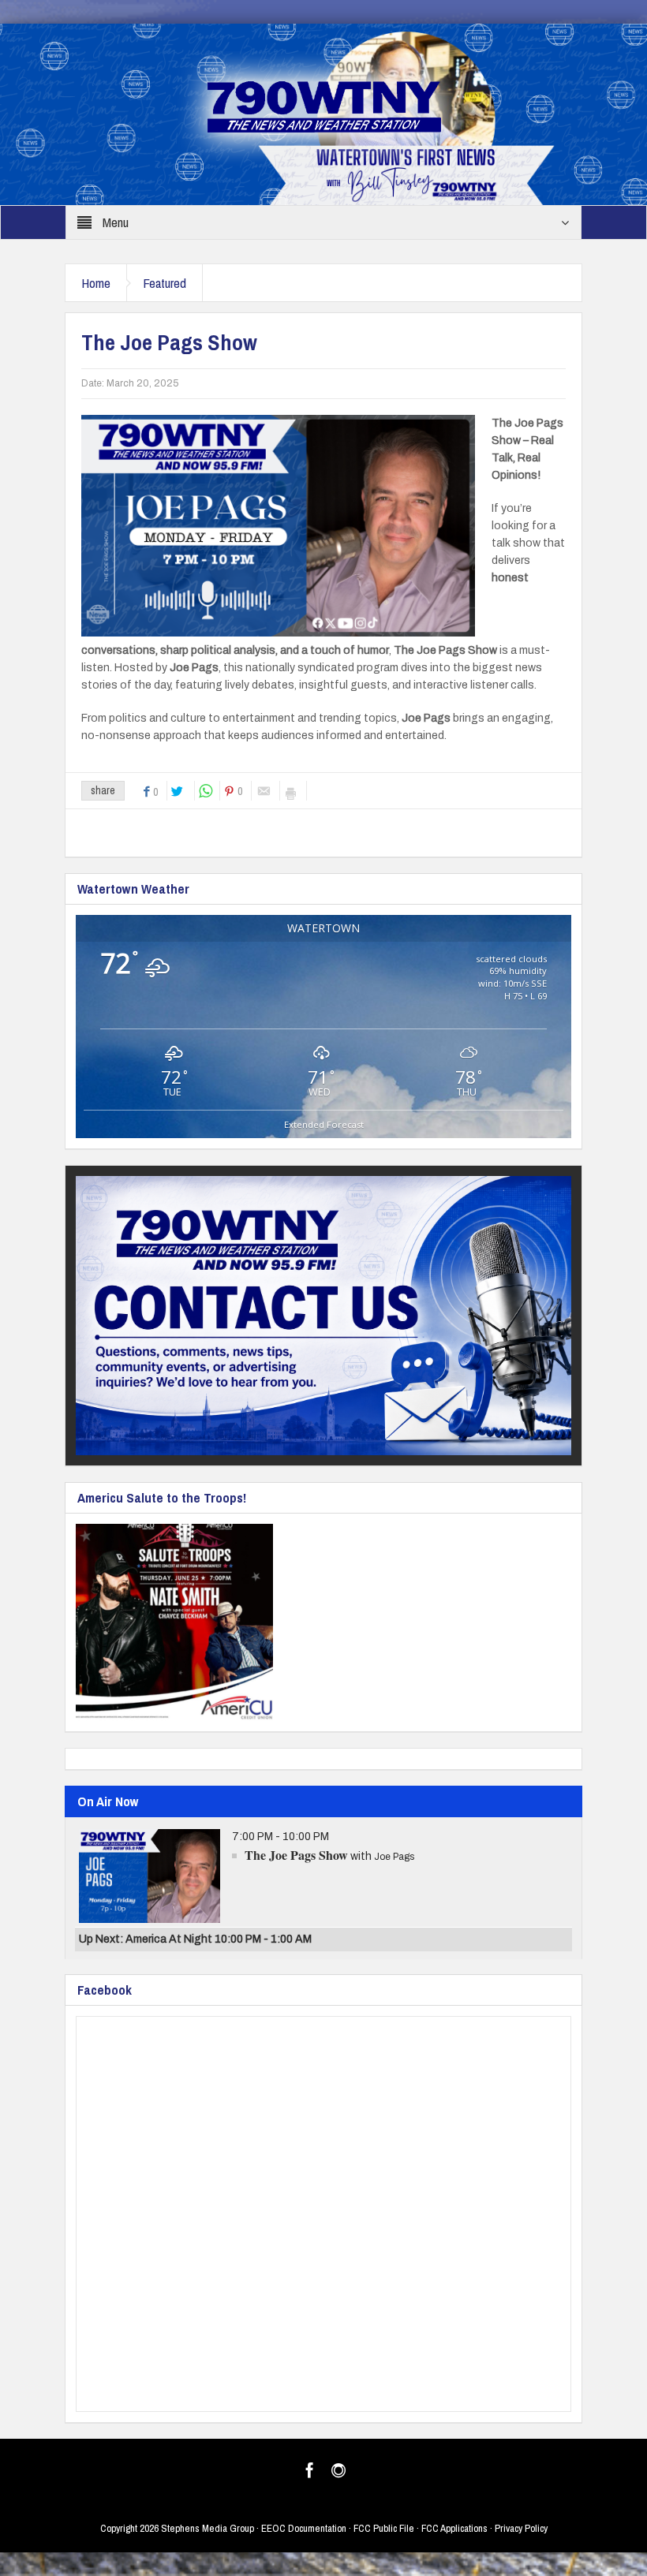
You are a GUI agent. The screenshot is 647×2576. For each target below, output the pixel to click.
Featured (165, 283)
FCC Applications (454, 2528)
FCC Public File (384, 2528)
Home (96, 283)
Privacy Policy (521, 2528)
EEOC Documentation (304, 2528)
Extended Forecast (324, 1124)
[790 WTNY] (323, 114)
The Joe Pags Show (296, 1855)
